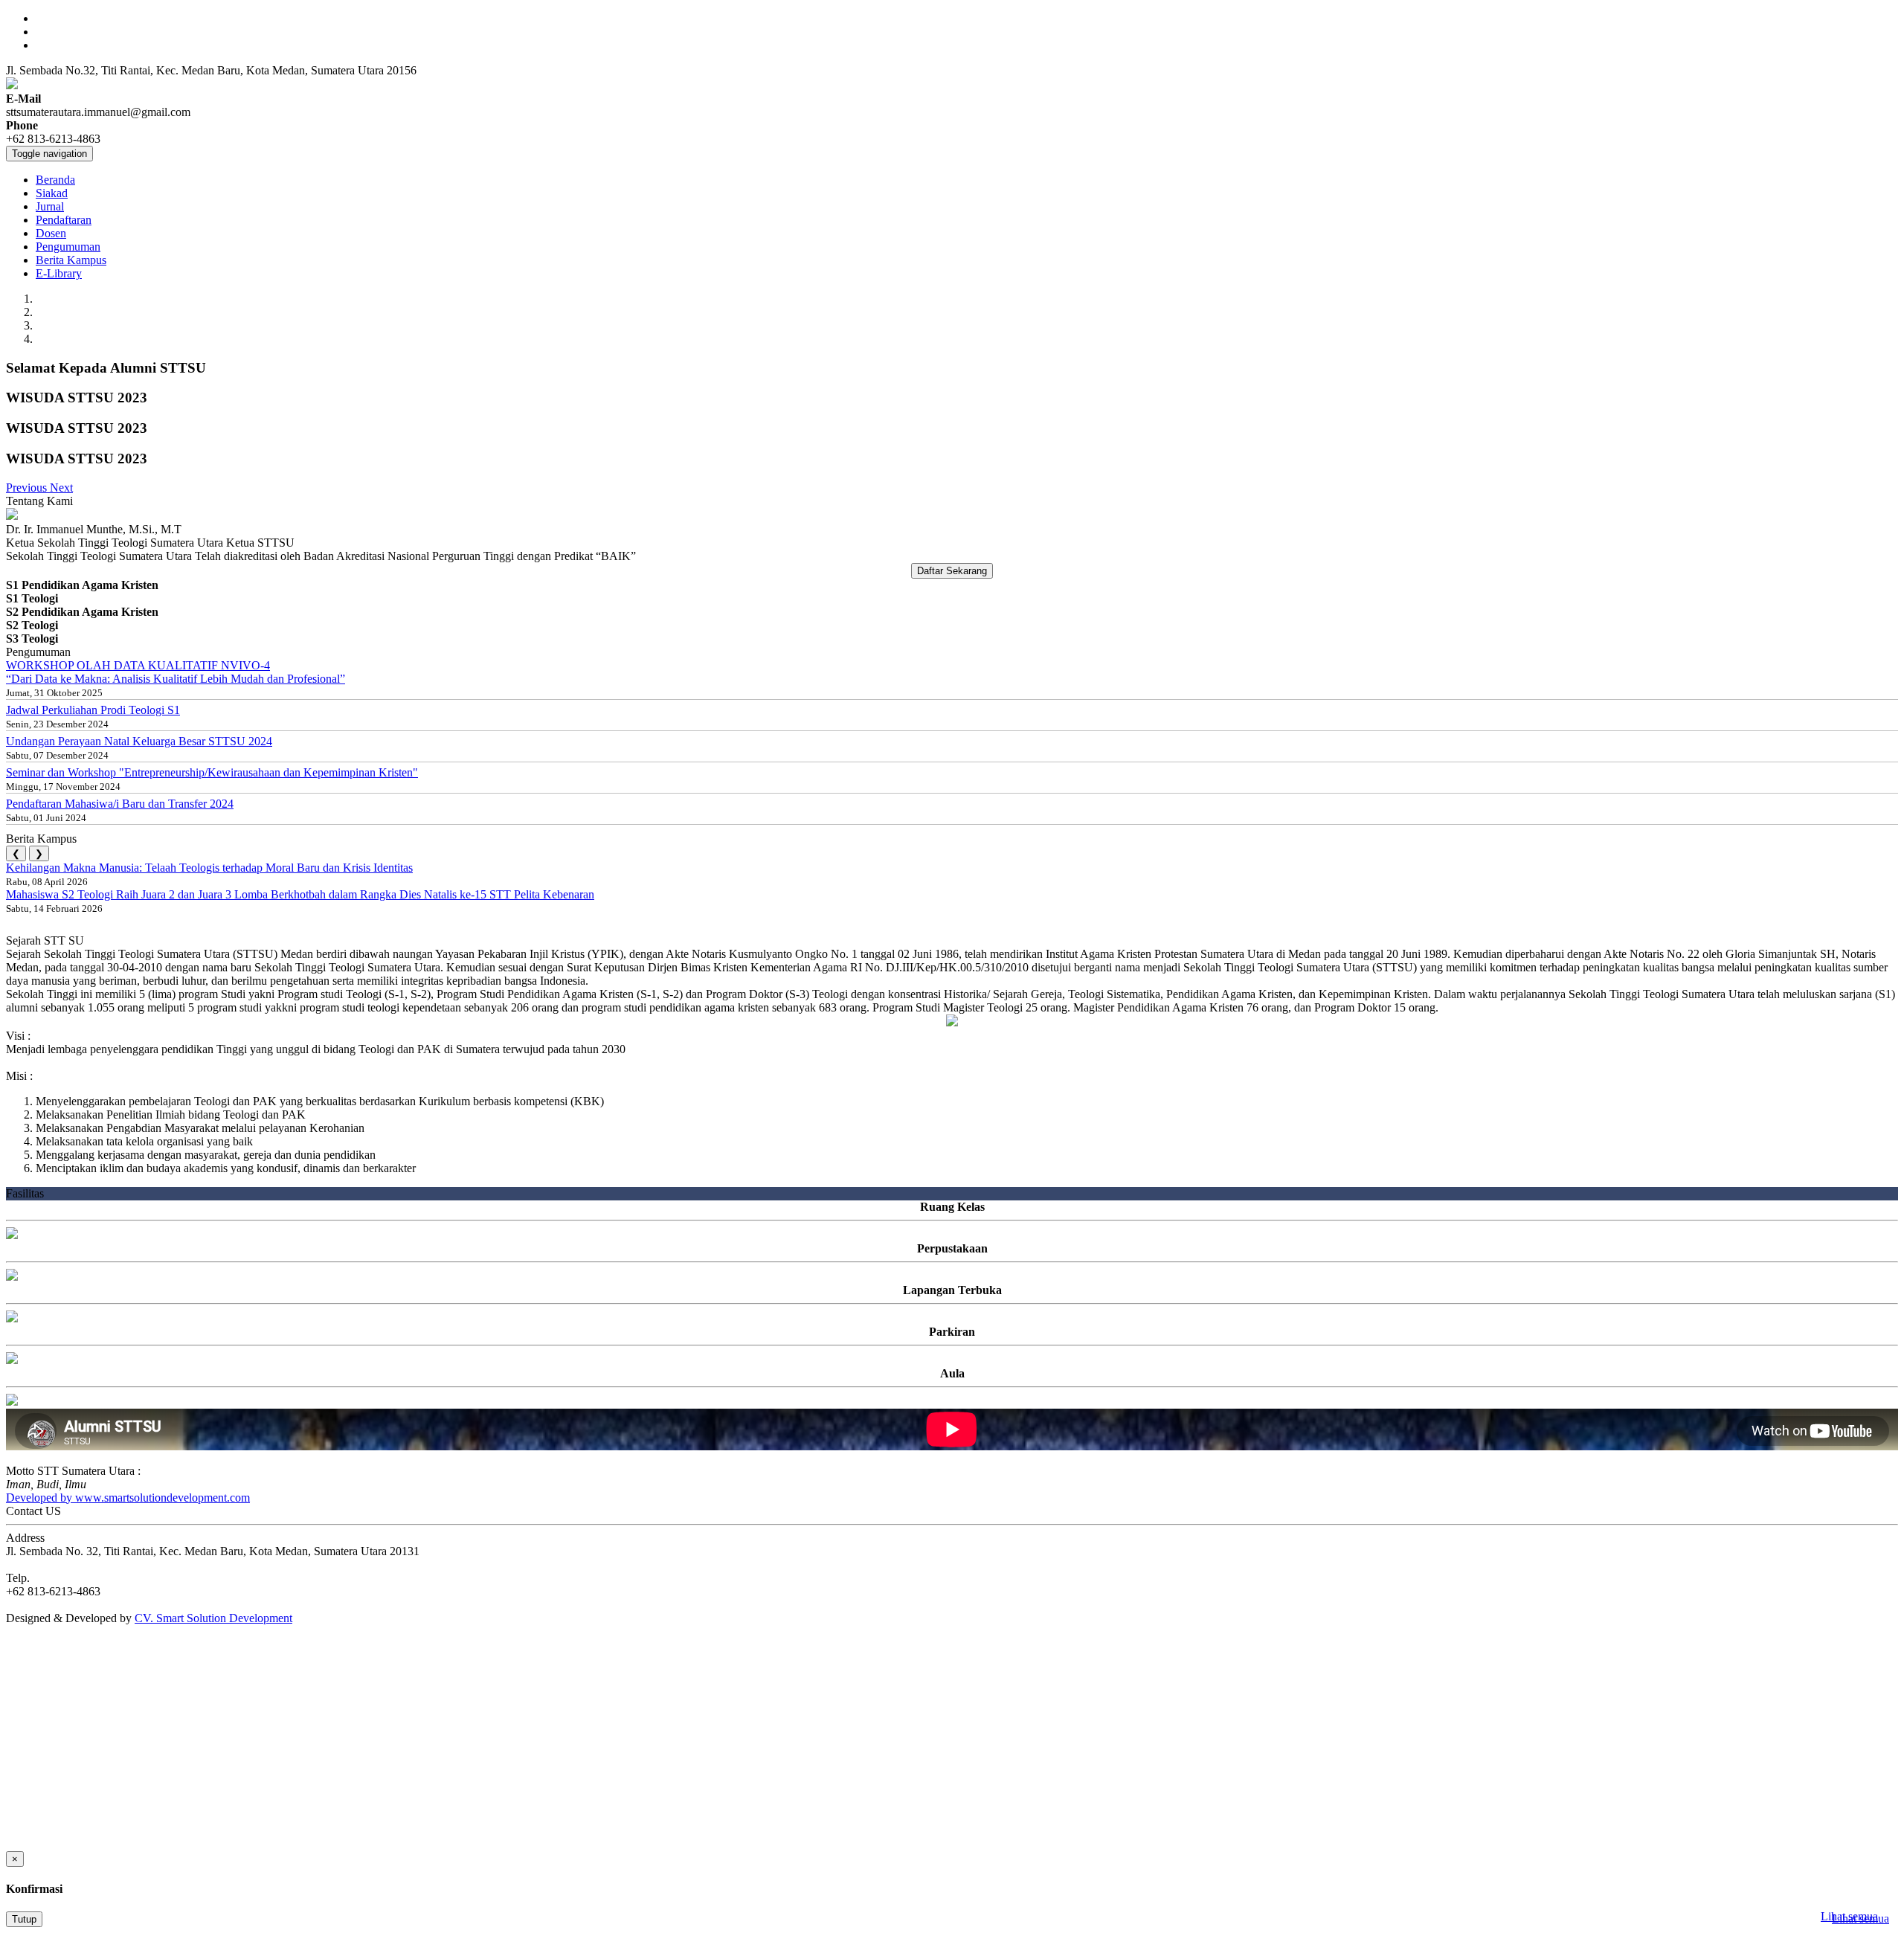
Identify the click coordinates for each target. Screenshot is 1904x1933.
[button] (28, 488)
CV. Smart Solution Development (213, 1618)
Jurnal (50, 206)
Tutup (24, 1919)
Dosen (51, 233)
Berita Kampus (71, 260)
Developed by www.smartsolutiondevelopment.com (128, 1498)
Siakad (52, 193)
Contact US (33, 1511)
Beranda (55, 180)
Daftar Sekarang (952, 571)
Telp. (18, 1578)
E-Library (59, 273)
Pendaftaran (64, 220)
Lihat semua (1849, 1916)
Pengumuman (68, 247)
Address (25, 1538)
